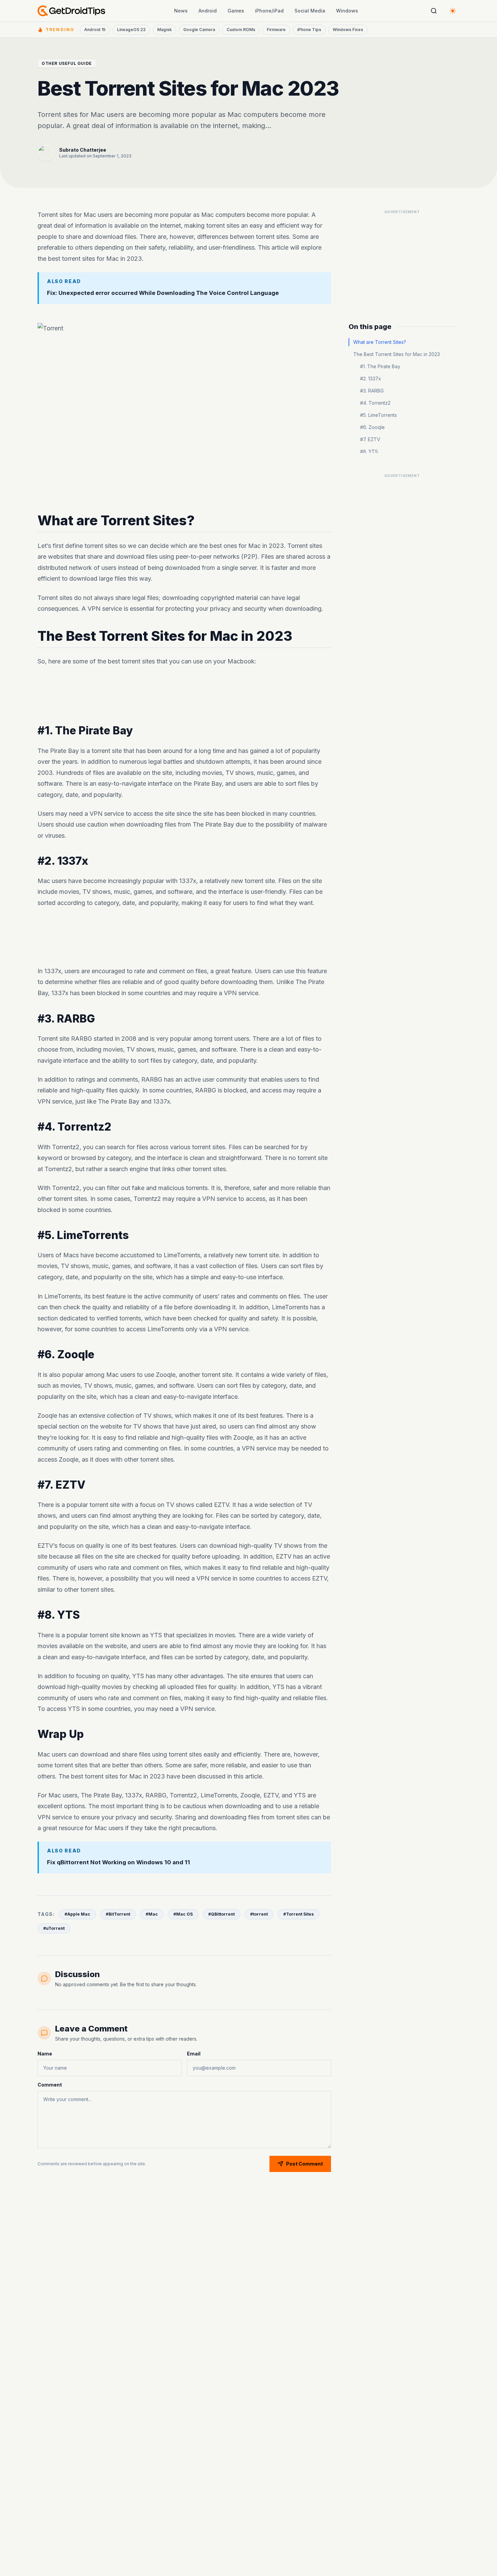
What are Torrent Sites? (380, 342)
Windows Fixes (348, 30)
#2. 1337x (371, 378)
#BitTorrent (118, 1914)
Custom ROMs (241, 30)
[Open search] (434, 11)
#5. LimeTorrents (378, 415)
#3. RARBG (372, 391)
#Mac (152, 1914)
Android (208, 11)
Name (45, 2054)
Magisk (164, 30)
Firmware (276, 30)
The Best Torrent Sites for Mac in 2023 (397, 354)
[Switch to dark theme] (453, 11)
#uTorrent (54, 1928)
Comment (50, 2085)
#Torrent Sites (299, 1914)
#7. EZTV (370, 439)
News (181, 11)
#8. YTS (369, 451)
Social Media (310, 11)
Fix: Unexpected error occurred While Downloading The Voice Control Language (163, 293)
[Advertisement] (184, 696)
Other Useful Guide (67, 63)
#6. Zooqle (372, 427)
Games (236, 11)
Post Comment (304, 2164)
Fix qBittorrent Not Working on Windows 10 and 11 (119, 1862)
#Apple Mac (77, 1914)
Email (194, 2054)
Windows (347, 11)
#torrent (259, 1914)
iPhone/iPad (269, 11)
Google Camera (199, 30)
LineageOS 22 (131, 30)
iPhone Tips (309, 30)
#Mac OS (183, 1914)
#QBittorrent (221, 1914)
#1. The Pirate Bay (380, 366)
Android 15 (95, 30)
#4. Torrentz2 (375, 403)
